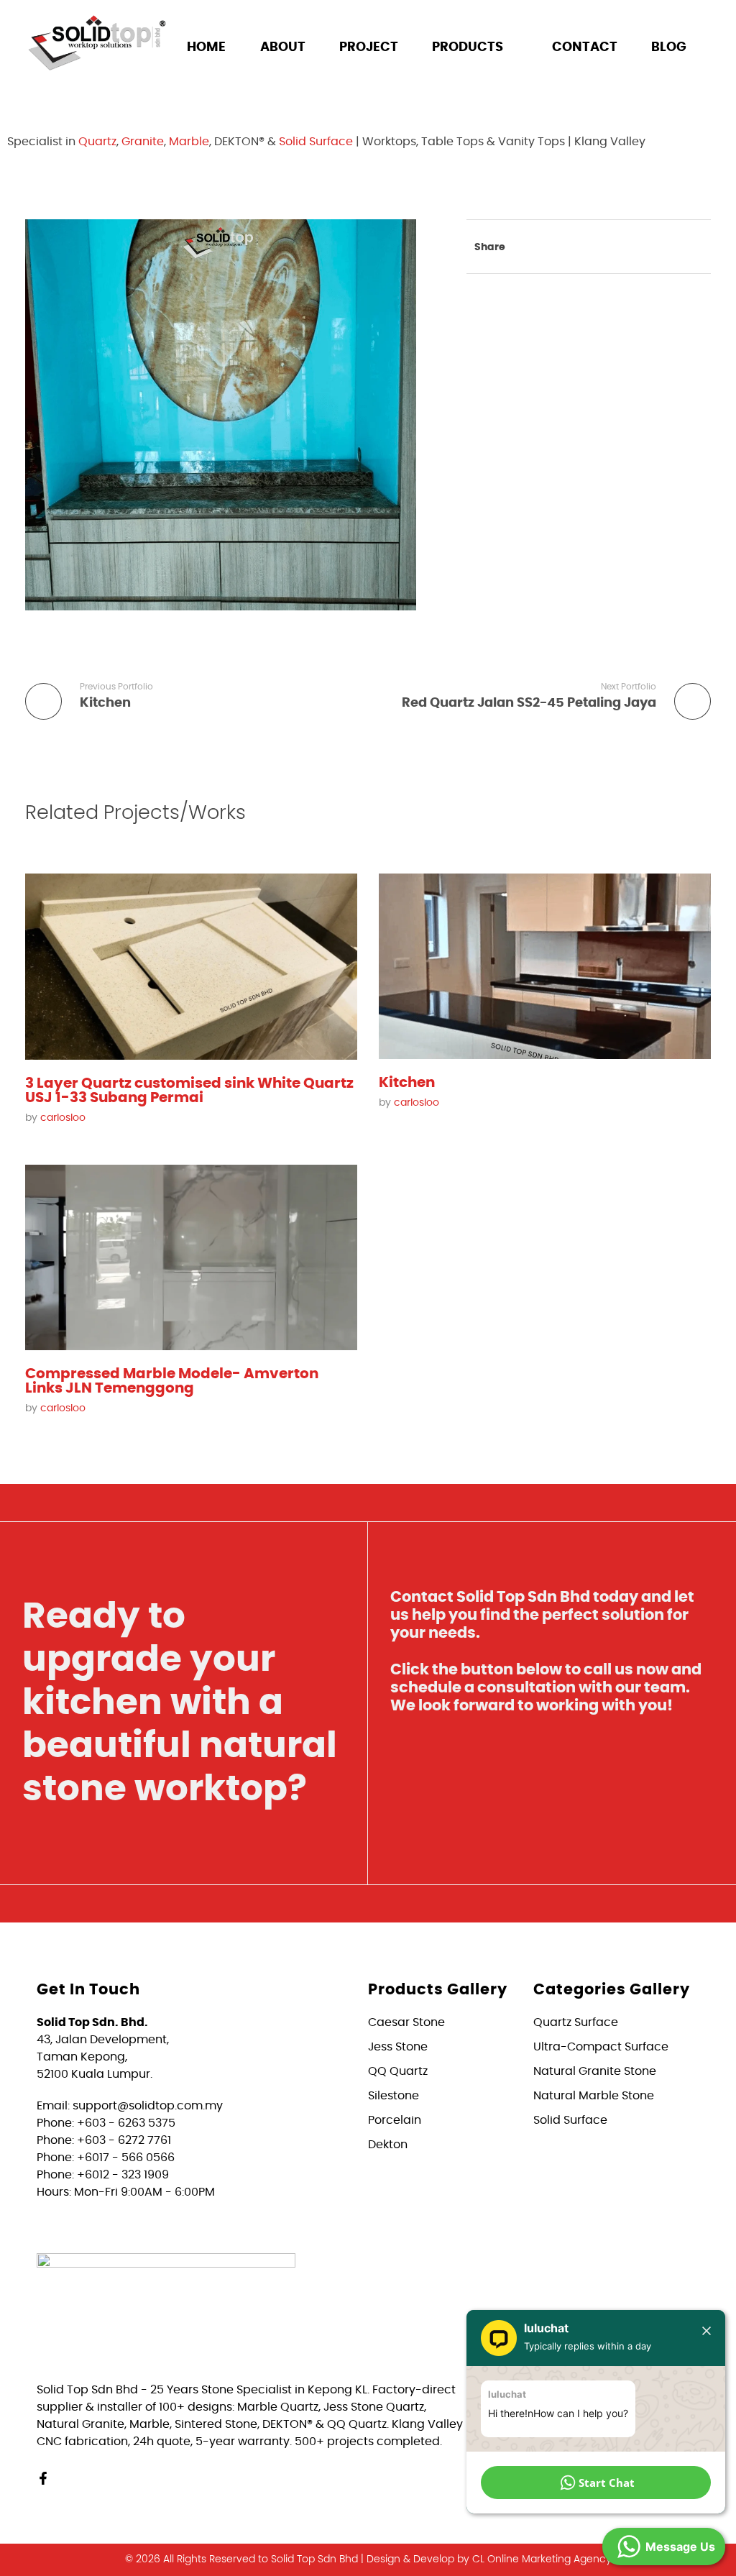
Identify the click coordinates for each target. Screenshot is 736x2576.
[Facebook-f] (43, 2478)
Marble (189, 142)
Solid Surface (316, 142)
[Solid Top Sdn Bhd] (97, 42)
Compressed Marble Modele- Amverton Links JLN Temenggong (172, 1381)
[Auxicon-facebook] (116, 97)
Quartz (97, 142)
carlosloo (63, 1118)
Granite (143, 142)
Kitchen (407, 1083)
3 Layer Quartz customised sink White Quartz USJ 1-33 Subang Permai (189, 1091)
